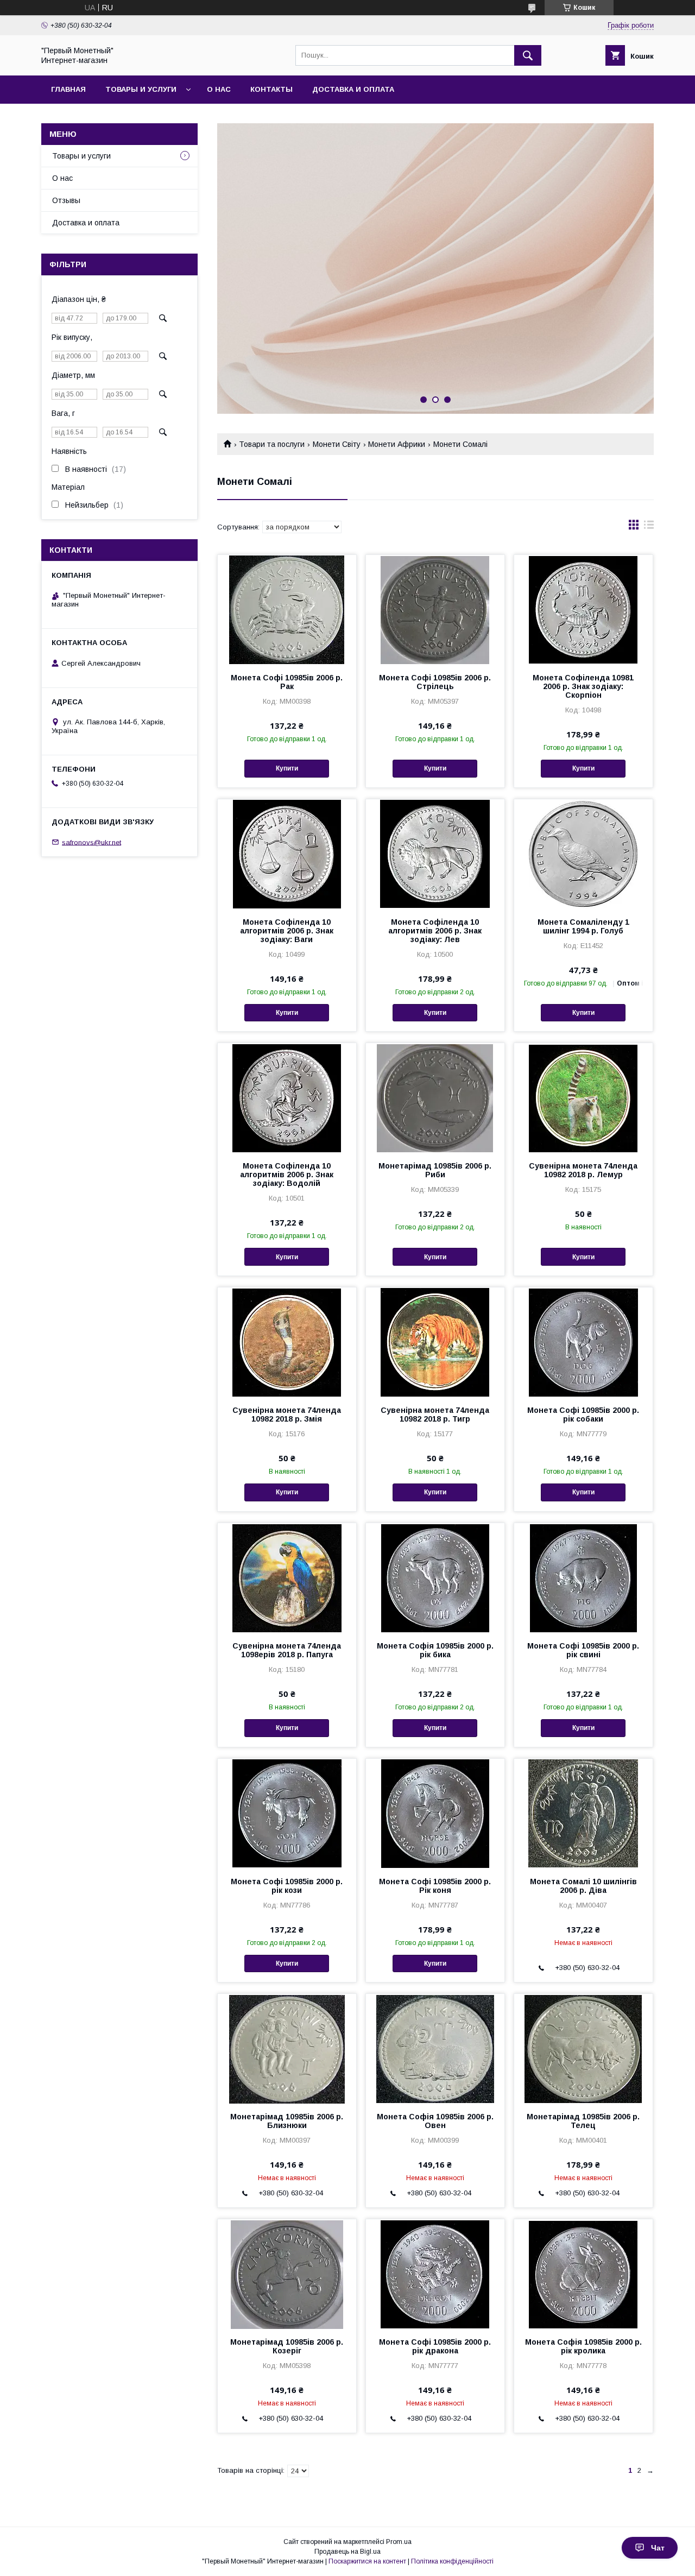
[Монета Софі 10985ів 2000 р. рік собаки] (583, 1342)
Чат (658, 2548)
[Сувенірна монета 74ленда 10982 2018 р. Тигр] (435, 1342)
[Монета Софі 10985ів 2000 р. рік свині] (583, 1577)
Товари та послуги (272, 444)
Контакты (271, 89)
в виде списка (649, 527)
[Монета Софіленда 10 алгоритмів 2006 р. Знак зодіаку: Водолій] (287, 1097)
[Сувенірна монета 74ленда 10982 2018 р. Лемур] (583, 1097)
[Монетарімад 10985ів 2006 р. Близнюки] (287, 2048)
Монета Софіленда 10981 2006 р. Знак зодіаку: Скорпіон (583, 686)
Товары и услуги (141, 89)
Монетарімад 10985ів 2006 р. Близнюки (287, 2121)
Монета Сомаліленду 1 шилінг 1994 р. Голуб (583, 926)
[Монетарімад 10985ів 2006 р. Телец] (583, 2048)
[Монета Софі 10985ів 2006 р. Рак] (287, 609)
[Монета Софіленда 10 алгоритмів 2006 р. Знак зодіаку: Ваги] (287, 854)
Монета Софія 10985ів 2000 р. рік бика (435, 1650)
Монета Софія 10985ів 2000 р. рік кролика (583, 2346)
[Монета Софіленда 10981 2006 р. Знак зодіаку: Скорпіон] (583, 609)
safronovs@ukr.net (91, 842)
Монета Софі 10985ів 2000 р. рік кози (287, 1886)
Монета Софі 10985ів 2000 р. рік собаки (583, 1415)
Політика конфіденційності (452, 2561)
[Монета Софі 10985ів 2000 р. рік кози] (287, 1813)
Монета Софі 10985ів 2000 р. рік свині (583, 1650)
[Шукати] (528, 55)
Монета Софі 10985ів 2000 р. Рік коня (435, 1886)
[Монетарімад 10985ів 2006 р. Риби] (435, 1097)
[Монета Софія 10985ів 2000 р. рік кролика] (583, 2274)
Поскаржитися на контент (367, 2561)
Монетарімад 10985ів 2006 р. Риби (435, 1170)
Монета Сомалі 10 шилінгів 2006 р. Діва (583, 1886)
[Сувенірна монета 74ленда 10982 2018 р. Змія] (287, 1342)
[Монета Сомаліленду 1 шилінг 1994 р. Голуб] (583, 854)
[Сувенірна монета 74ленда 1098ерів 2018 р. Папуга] (287, 1577)
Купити (287, 768)
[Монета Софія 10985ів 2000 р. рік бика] (435, 1577)
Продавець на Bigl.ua (347, 2552)
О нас (219, 89)
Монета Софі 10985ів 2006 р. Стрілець (435, 682)
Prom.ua (399, 2542)
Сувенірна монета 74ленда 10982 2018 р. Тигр (435, 1415)
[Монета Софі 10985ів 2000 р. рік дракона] (435, 2274)
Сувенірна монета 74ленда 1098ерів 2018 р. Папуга (287, 1650)
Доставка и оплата (353, 89)
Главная (68, 89)
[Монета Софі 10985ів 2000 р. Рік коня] (435, 1813)
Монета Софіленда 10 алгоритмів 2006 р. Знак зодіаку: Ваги (287, 931)
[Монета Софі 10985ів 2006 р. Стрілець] (435, 609)
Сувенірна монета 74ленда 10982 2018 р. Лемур (583, 1170)
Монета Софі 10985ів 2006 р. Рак (287, 682)
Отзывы (66, 200)
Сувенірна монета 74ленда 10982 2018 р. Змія (287, 1415)
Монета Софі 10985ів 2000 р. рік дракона (435, 2346)
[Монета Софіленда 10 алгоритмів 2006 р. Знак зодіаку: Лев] (435, 854)
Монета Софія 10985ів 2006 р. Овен (435, 2121)
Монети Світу (337, 444)
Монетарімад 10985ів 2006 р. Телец (583, 2121)
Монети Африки (397, 444)
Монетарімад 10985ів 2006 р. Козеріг (287, 2346)
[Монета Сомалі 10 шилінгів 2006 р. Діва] (583, 1813)
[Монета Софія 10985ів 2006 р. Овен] (435, 2048)
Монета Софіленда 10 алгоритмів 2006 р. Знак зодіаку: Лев (435, 931)
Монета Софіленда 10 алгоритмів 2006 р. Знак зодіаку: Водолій (287, 1175)
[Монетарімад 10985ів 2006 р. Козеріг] (287, 2274)
